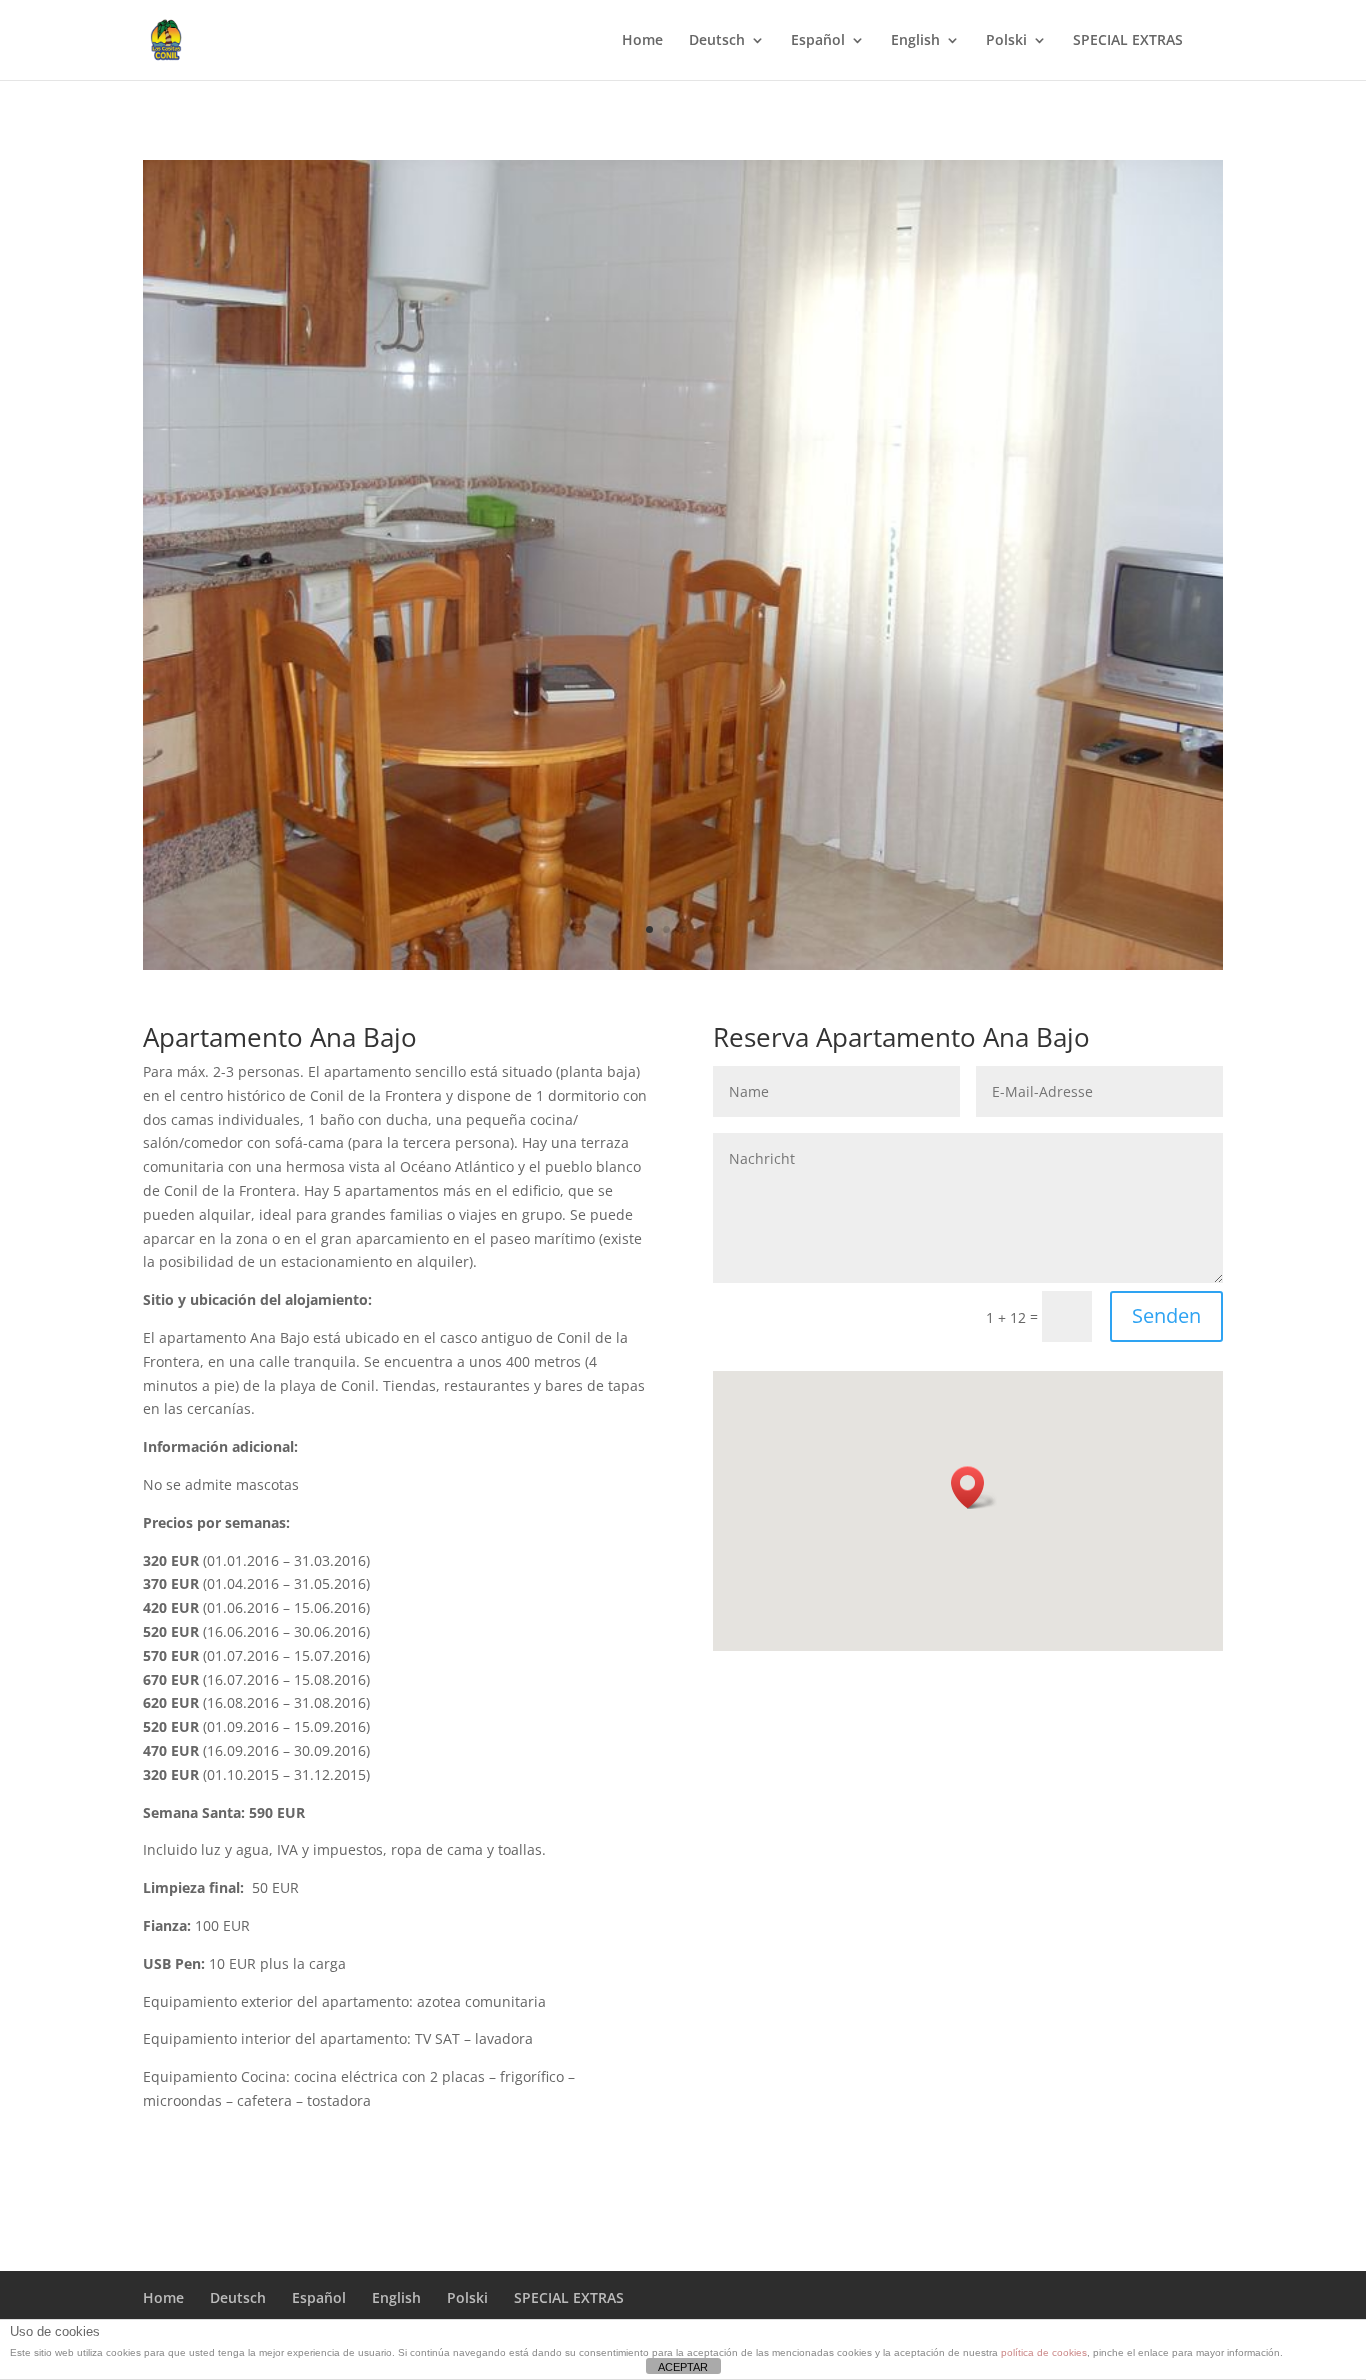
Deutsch (717, 41)
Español (818, 41)
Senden (1166, 1315)
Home (642, 41)
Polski (1006, 41)
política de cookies (1044, 2352)
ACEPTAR (683, 2367)
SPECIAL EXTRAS (1128, 41)
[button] (974, 1487)
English (915, 41)
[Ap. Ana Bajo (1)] (683, 964)
